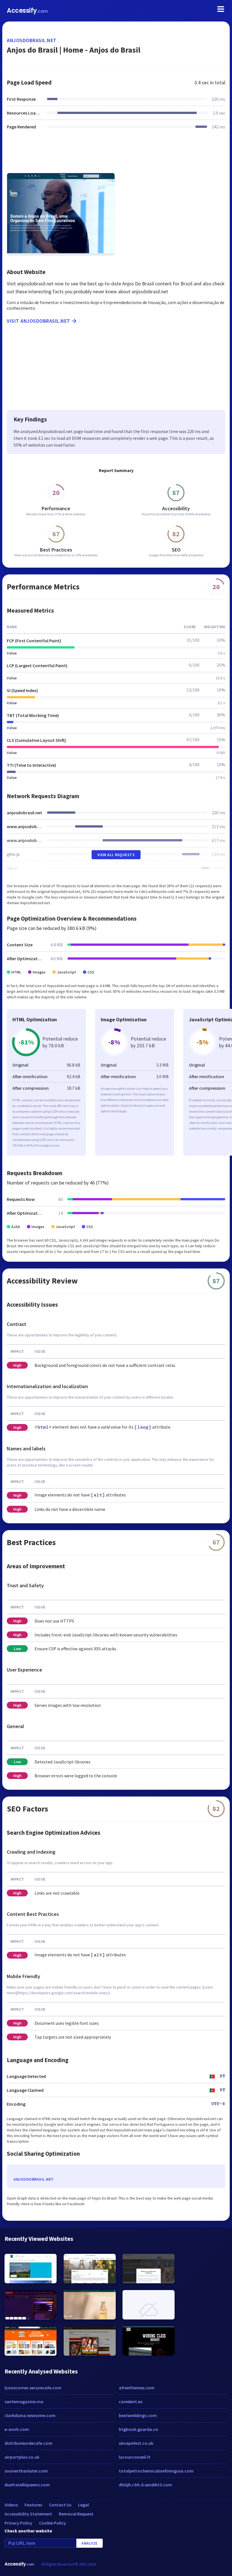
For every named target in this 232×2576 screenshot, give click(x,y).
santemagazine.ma (24, 2401)
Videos (11, 2505)
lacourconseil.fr (135, 2457)
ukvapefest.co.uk (136, 2443)
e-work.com (17, 2429)
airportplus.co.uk (22, 2457)
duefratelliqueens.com (27, 2485)
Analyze (90, 2543)
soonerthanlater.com (26, 2471)
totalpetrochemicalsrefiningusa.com (156, 2471)
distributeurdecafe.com (28, 2443)
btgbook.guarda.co (138, 2429)
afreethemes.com (137, 2388)
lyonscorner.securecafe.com (33, 2388)
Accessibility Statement (28, 2514)
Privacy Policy (18, 2523)
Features (33, 2505)
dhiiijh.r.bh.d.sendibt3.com (145, 2485)
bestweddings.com (138, 2415)
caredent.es (131, 2401)
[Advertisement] (116, 155)
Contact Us (60, 2505)
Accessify (27, 11)
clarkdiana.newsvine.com (30, 2415)
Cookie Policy (52, 2523)
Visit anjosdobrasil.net (38, 321)
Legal (83, 2505)
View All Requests (116, 855)
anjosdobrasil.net (32, 40)
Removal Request (76, 2514)
